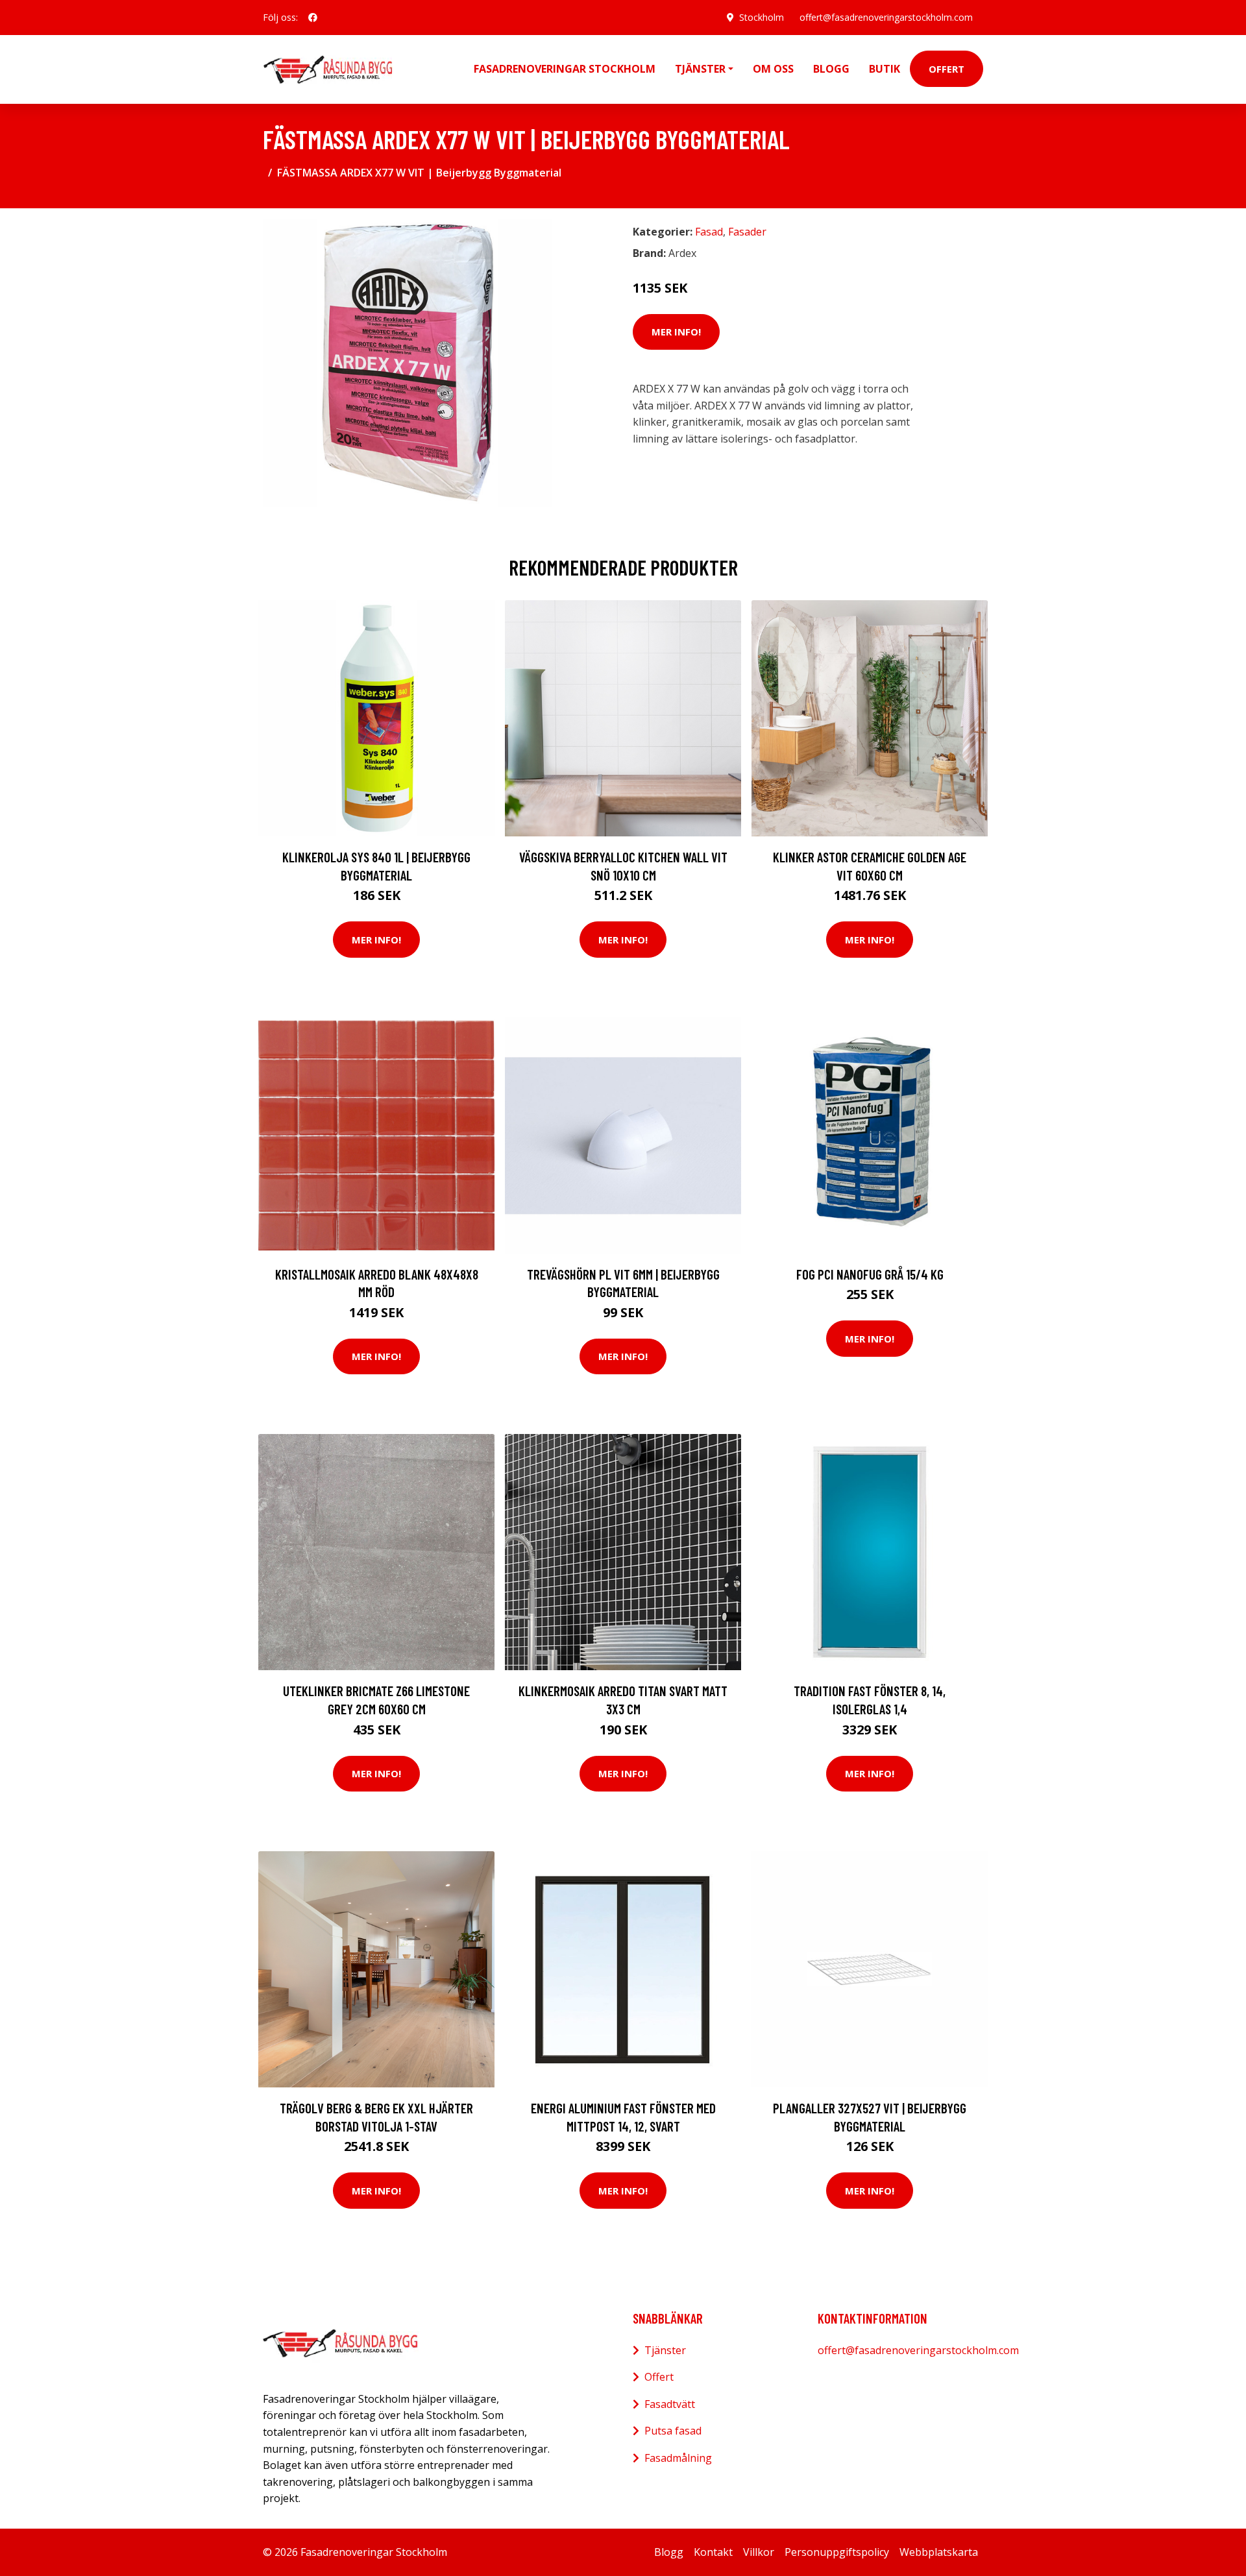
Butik (885, 69)
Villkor (759, 2552)
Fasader (747, 232)
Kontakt (713, 2552)
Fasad (709, 232)
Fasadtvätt (670, 2404)
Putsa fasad (673, 2431)
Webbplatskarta (939, 2552)
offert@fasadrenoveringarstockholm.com (886, 17)
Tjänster (665, 2350)
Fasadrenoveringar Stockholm (565, 69)
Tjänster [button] (700, 69)
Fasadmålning (678, 2458)
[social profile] (313, 18)
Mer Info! (676, 332)
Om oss (773, 69)
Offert (947, 69)
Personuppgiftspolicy (837, 2552)
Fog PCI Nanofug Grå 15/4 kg (870, 1274)
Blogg (831, 69)
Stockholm (762, 17)
